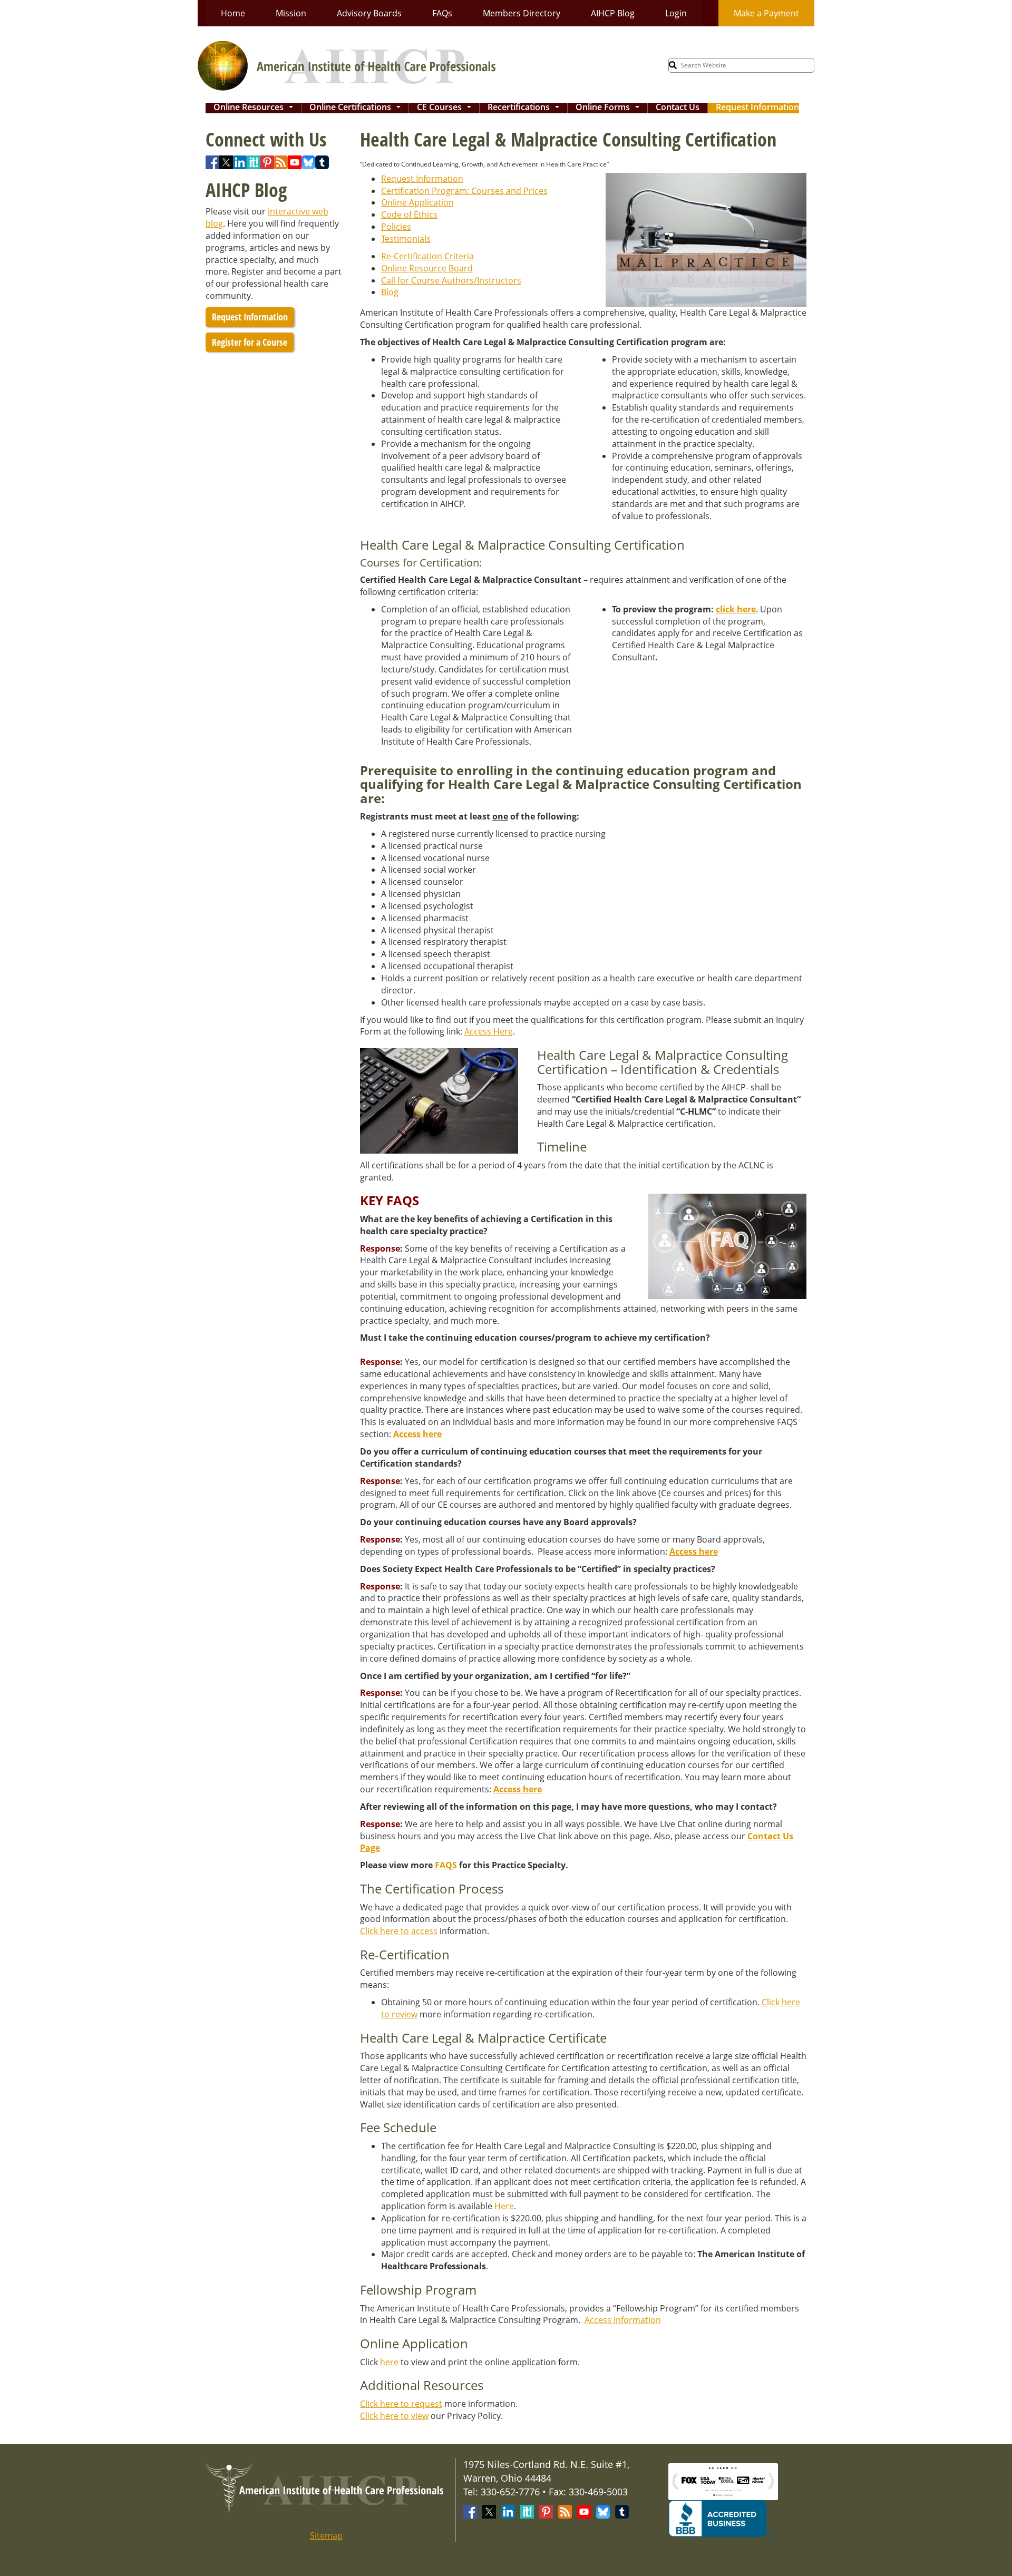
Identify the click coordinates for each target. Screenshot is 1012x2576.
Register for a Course (250, 342)
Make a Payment (766, 13)
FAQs (442, 13)
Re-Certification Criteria (427, 256)
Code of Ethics (409, 214)
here (389, 2362)
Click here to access (399, 1931)
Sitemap (326, 2535)
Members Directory (522, 13)
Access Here (489, 1031)
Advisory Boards (369, 13)
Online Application (417, 202)
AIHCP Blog (613, 13)
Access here (417, 1434)
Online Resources (255, 108)
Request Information (757, 108)
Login (676, 13)
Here (504, 2206)
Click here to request (401, 2404)
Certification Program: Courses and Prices (464, 191)
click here (736, 609)
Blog (390, 292)
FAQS (446, 1865)
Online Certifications (357, 108)
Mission (291, 13)
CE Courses (446, 108)
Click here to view (394, 2416)
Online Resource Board (427, 268)
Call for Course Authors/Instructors (451, 280)
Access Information (623, 2320)
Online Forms (610, 108)
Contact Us (678, 108)
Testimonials (406, 239)
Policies (396, 227)
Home (233, 13)
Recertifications (526, 108)
